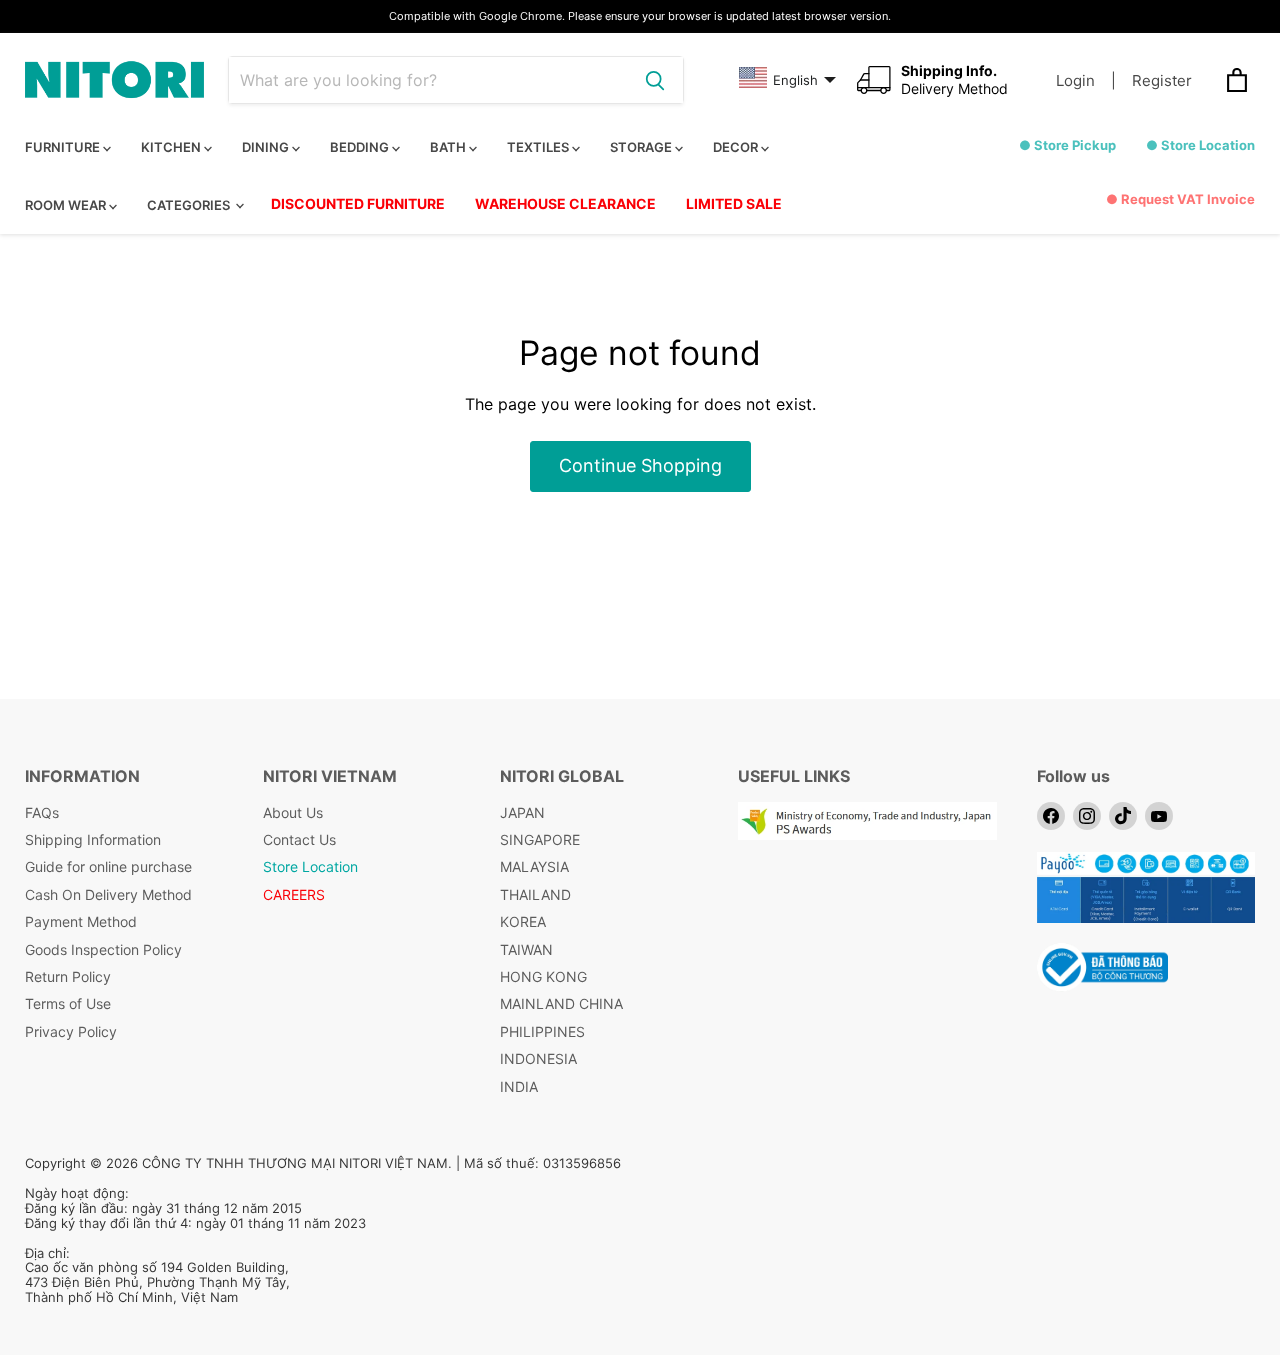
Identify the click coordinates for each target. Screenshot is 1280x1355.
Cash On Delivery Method (108, 894)
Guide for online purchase (108, 866)
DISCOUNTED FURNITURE (358, 203)
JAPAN (522, 812)
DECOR (737, 147)
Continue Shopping (640, 465)
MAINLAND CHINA (561, 1003)
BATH (449, 147)
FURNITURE (64, 147)
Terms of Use (68, 1003)
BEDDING (361, 147)
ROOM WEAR (67, 205)
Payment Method (81, 921)
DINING (267, 147)
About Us (293, 812)
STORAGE (642, 147)
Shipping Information (93, 839)
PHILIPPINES (542, 1031)
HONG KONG (543, 976)
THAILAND (535, 894)
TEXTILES (539, 147)
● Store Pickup (1067, 145)
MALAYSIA (534, 866)
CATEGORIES (190, 205)
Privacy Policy (71, 1031)
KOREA (523, 921)
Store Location (310, 866)
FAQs (42, 812)
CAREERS (294, 894)
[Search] (655, 80)
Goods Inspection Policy (103, 949)
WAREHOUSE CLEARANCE (565, 203)
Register (1162, 80)
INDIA (519, 1086)
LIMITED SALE (734, 203)
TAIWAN (526, 949)
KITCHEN (172, 147)
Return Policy (68, 976)
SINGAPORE (540, 839)
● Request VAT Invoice (1180, 199)
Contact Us (299, 839)
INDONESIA (538, 1058)
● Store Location (1200, 145)
